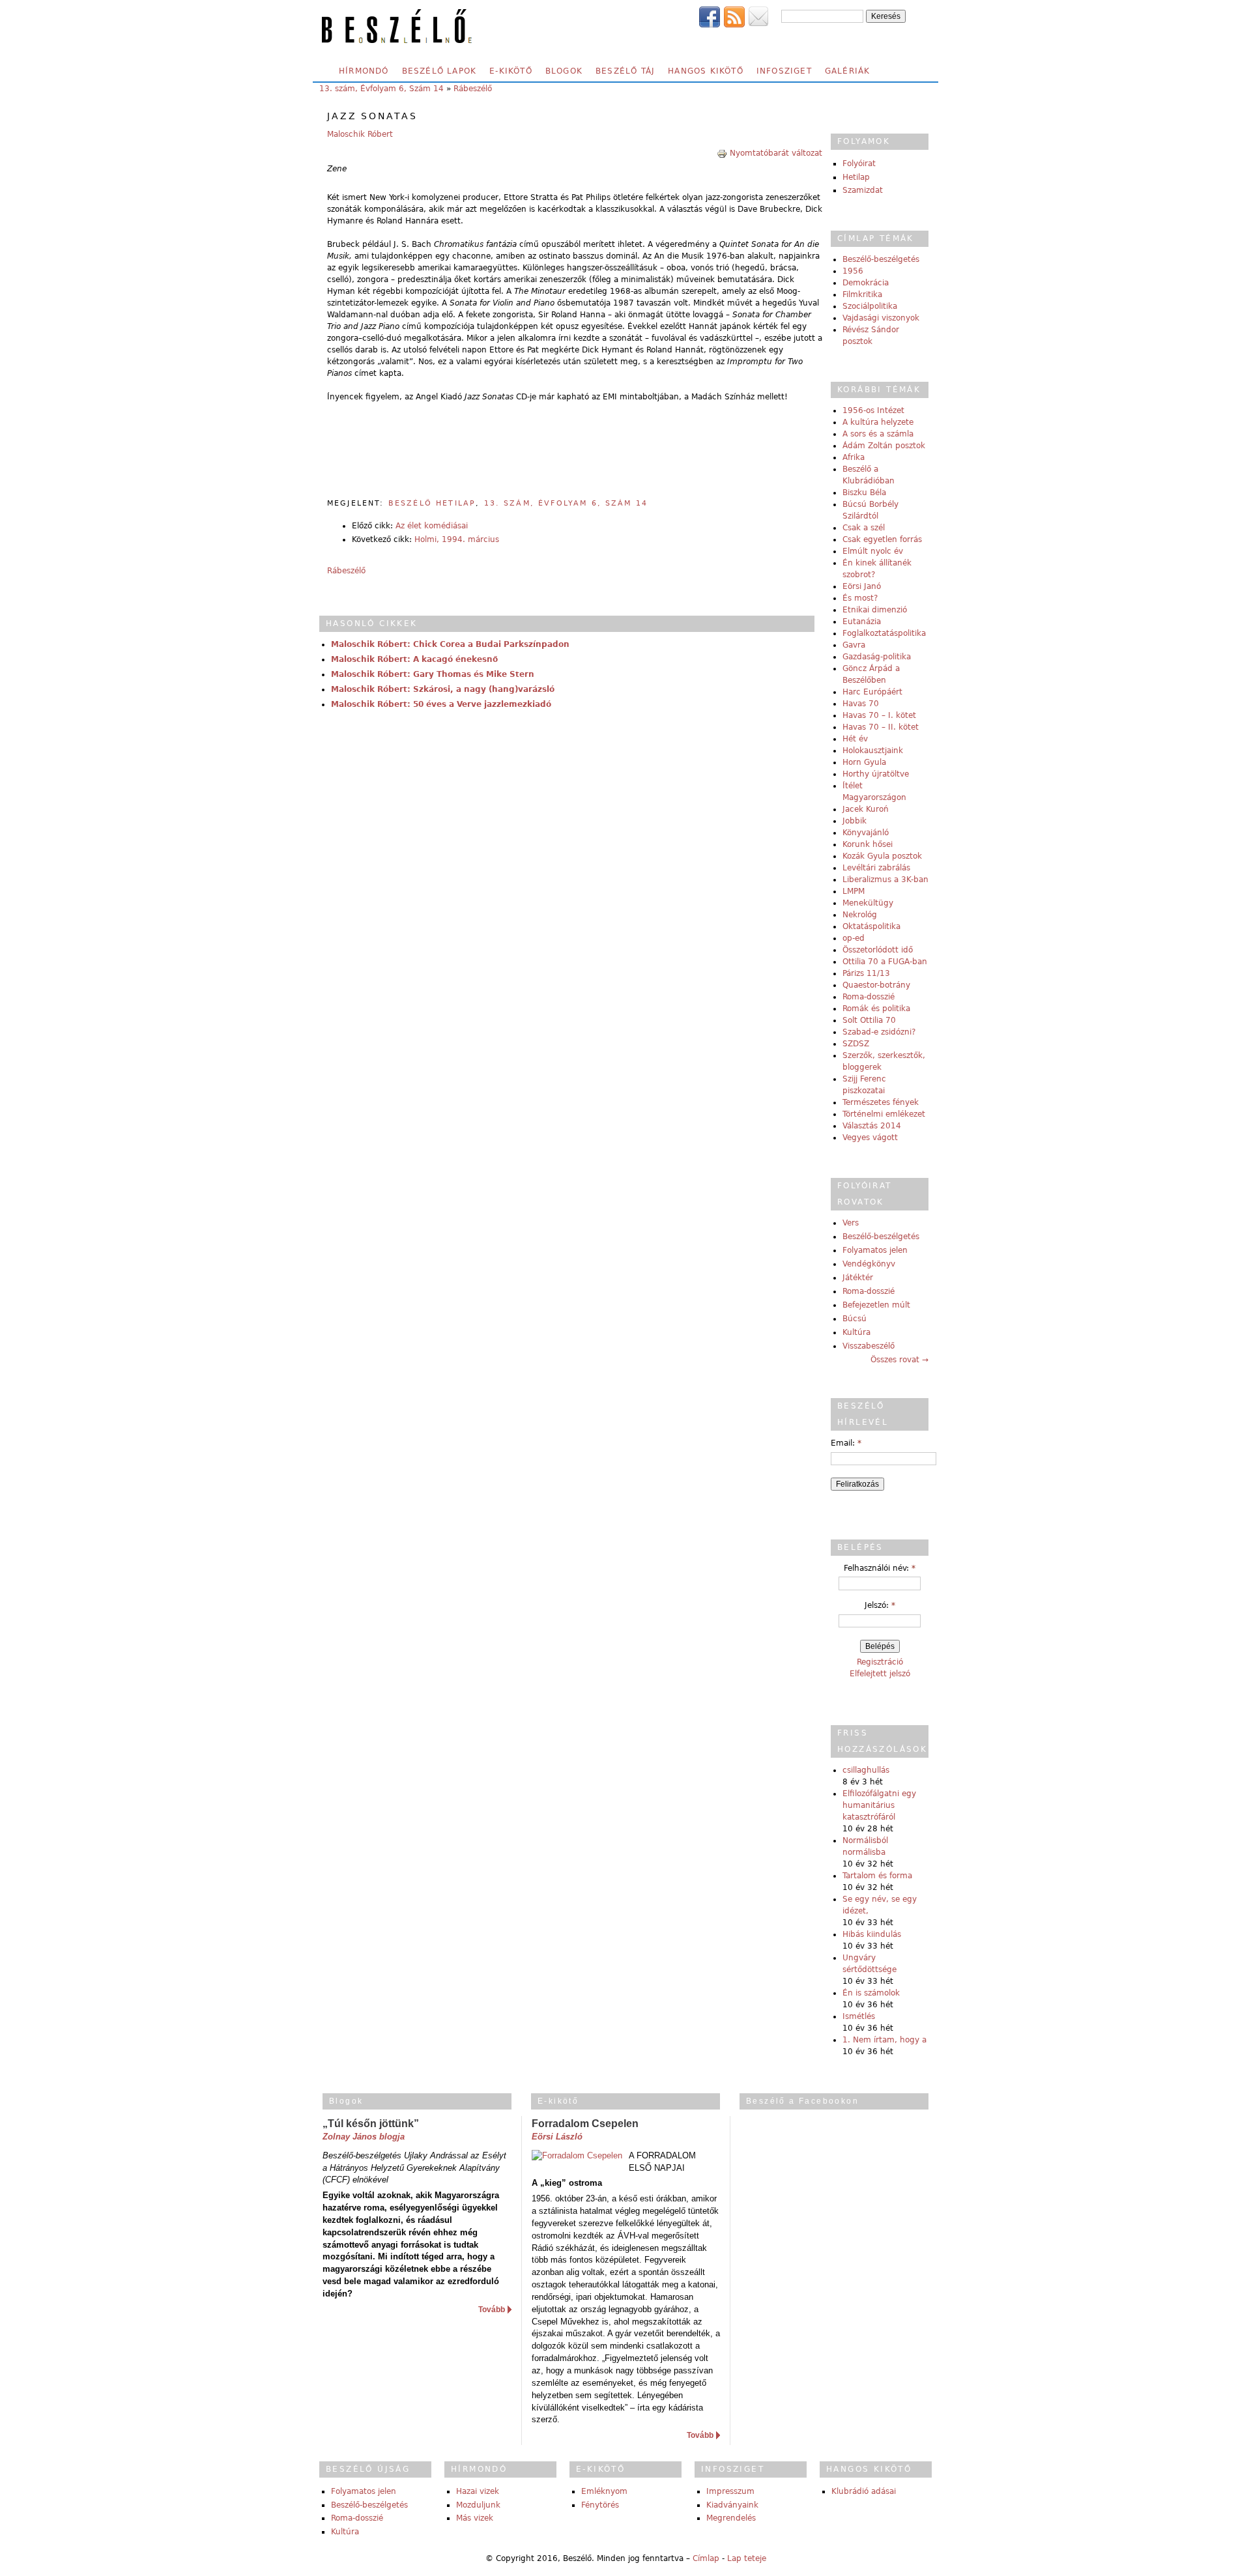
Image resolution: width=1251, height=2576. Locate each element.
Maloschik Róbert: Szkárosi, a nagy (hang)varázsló (443, 689)
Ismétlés (859, 2016)
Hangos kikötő (706, 71)
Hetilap (856, 177)
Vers (851, 1223)
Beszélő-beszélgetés (881, 259)
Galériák (848, 71)
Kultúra (856, 1332)
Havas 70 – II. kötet (881, 727)
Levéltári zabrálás (876, 868)
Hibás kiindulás (872, 1934)
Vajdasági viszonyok (881, 318)
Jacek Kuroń (866, 809)
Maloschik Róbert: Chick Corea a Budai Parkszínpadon (450, 644)
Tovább (492, 2310)
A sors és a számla (878, 434)
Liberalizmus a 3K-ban (885, 880)
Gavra (854, 645)
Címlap (706, 2558)
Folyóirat (859, 164)
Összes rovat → (899, 1360)
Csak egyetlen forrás (882, 539)
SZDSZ (856, 1044)
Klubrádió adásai (864, 2491)
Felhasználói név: (880, 1568)
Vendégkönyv (869, 1264)
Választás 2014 (872, 1126)
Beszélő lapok (439, 71)
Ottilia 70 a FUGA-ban (885, 962)
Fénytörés (600, 2505)
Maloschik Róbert (360, 134)
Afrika (854, 457)
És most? (860, 598)
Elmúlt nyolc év (873, 551)
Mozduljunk (478, 2505)
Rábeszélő (473, 89)
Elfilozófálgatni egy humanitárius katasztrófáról (879, 1805)
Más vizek (475, 2518)
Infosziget (784, 71)
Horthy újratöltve (876, 774)
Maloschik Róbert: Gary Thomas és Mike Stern (433, 674)
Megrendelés (731, 2518)
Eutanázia (862, 622)
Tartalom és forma (877, 1876)
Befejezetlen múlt (876, 1305)
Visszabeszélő (869, 1346)
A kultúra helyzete (878, 422)
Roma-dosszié (869, 997)
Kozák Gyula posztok (882, 856)
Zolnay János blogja (364, 2137)
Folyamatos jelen (875, 1250)
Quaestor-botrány (876, 985)
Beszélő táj (625, 71)
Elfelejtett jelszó (880, 1674)
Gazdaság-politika (877, 657)
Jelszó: (880, 1605)
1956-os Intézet (873, 410)
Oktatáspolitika (871, 926)
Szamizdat (863, 190)
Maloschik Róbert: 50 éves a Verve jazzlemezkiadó (441, 704)
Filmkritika (862, 294)
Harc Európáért (872, 692)
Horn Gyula (864, 762)
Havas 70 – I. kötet (879, 715)
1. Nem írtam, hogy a (884, 2040)
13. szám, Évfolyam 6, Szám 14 (381, 89)
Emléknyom (604, 2491)
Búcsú (855, 1319)
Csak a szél (864, 528)
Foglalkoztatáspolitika (884, 633)
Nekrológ (860, 915)
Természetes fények (881, 1102)
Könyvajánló (866, 833)
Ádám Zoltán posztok (884, 446)
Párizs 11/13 (866, 973)
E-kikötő (511, 71)
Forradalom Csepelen (585, 2124)
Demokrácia (866, 283)
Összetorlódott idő (878, 950)
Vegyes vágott (870, 1138)
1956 (853, 271)
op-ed (854, 938)
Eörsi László (557, 2137)
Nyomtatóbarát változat (776, 153)
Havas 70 (861, 704)
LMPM (854, 891)
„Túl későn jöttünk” (371, 2124)
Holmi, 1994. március (457, 539)
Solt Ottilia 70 (869, 1020)
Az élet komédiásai (432, 526)
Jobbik (855, 821)
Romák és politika (876, 1009)
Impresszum (730, 2491)
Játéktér (858, 1278)
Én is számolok (871, 1993)
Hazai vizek (478, 2491)
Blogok (564, 71)
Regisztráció (880, 1662)
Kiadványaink (732, 2505)
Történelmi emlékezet (884, 1114)
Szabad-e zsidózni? (879, 1032)
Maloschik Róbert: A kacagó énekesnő (414, 659)
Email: (846, 1443)
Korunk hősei (868, 844)
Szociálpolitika (870, 306)
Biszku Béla (864, 493)
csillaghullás (866, 1770)
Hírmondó (364, 71)
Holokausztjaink (873, 751)
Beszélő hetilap (432, 503)
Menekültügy (868, 903)
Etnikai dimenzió (875, 610)
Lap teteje (747, 2558)
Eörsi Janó (862, 586)
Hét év (855, 739)
